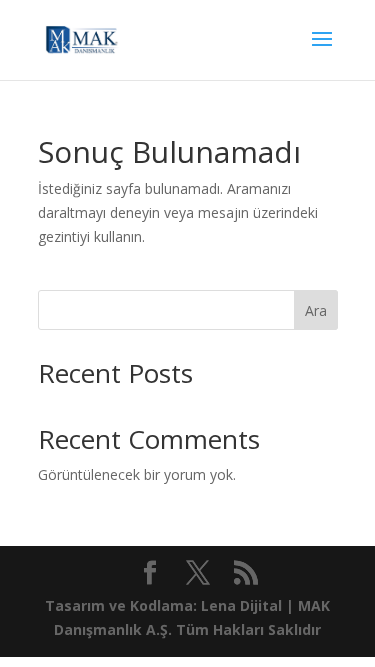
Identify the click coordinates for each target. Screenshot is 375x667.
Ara (316, 310)
